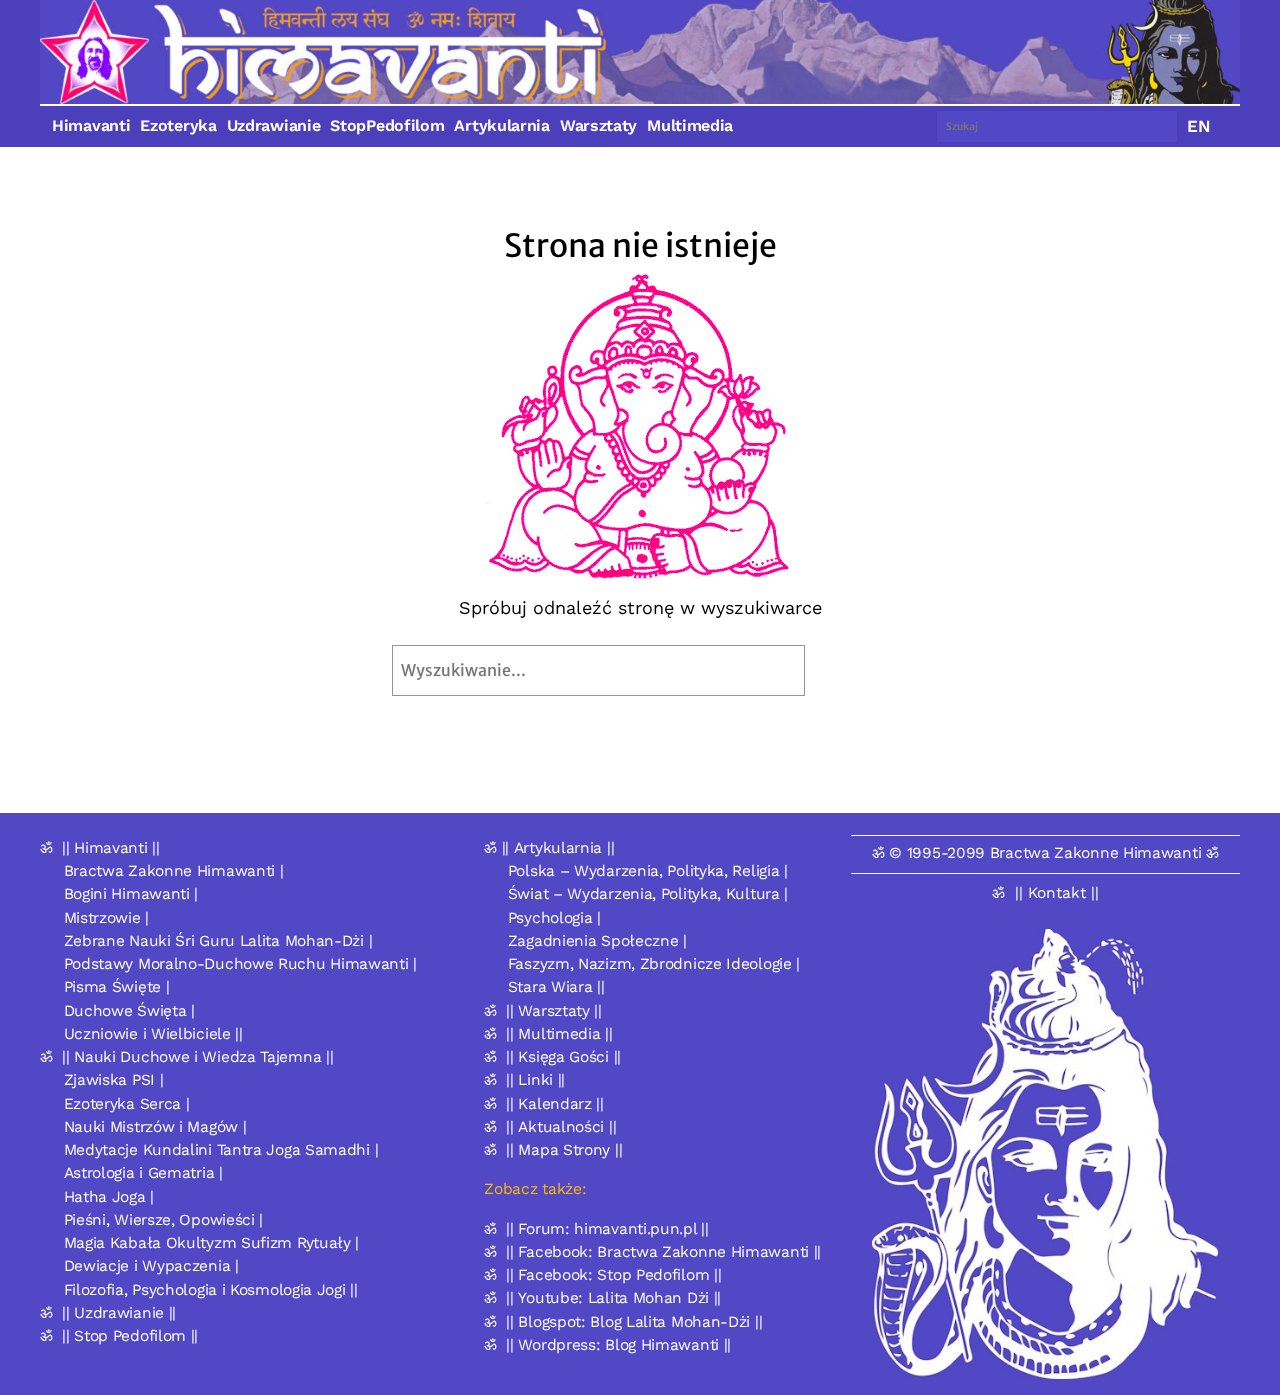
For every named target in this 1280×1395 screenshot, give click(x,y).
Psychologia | (554, 918)
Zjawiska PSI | (114, 1080)
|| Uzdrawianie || (119, 1313)
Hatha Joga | (109, 1197)
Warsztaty (598, 125)
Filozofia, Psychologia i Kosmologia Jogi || (211, 1290)
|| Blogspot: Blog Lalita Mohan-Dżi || (634, 1322)
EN (1199, 126)
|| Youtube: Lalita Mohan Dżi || (613, 1298)
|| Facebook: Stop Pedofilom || (613, 1275)
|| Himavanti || (111, 848)
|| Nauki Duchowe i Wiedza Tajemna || (197, 1057)
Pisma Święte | (117, 987)
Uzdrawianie (274, 125)
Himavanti (91, 125)
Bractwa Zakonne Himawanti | (174, 871)
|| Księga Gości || (563, 1057)
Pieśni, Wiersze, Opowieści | (164, 1220)
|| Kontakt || (1057, 893)
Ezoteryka (178, 125)
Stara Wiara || (556, 987)
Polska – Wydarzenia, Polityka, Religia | (648, 871)
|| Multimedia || (559, 1034)
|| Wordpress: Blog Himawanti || (618, 1345)
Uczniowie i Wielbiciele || (153, 1034)
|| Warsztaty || (554, 1011)
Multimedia (690, 125)
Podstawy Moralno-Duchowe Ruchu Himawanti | (240, 964)
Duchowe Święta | (129, 1011)
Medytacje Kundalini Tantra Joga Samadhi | (221, 1150)
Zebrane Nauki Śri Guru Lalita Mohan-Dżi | (218, 941)
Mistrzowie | (106, 918)
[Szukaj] (851, 670)
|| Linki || (535, 1080)
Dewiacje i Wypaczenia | (151, 1266)
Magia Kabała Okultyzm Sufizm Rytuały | (212, 1243)
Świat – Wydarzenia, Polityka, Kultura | (648, 894)
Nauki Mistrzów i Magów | (155, 1127)
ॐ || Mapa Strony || (553, 1150)
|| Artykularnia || (558, 848)
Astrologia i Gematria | (143, 1173)
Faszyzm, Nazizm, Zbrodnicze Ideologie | (654, 964)
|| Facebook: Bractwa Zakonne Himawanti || (663, 1252)
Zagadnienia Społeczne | (597, 941)
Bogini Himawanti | (131, 894)
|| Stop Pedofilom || (130, 1336)
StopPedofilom (387, 125)
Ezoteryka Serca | (127, 1104)
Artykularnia (501, 125)
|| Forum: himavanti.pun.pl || (607, 1229)
